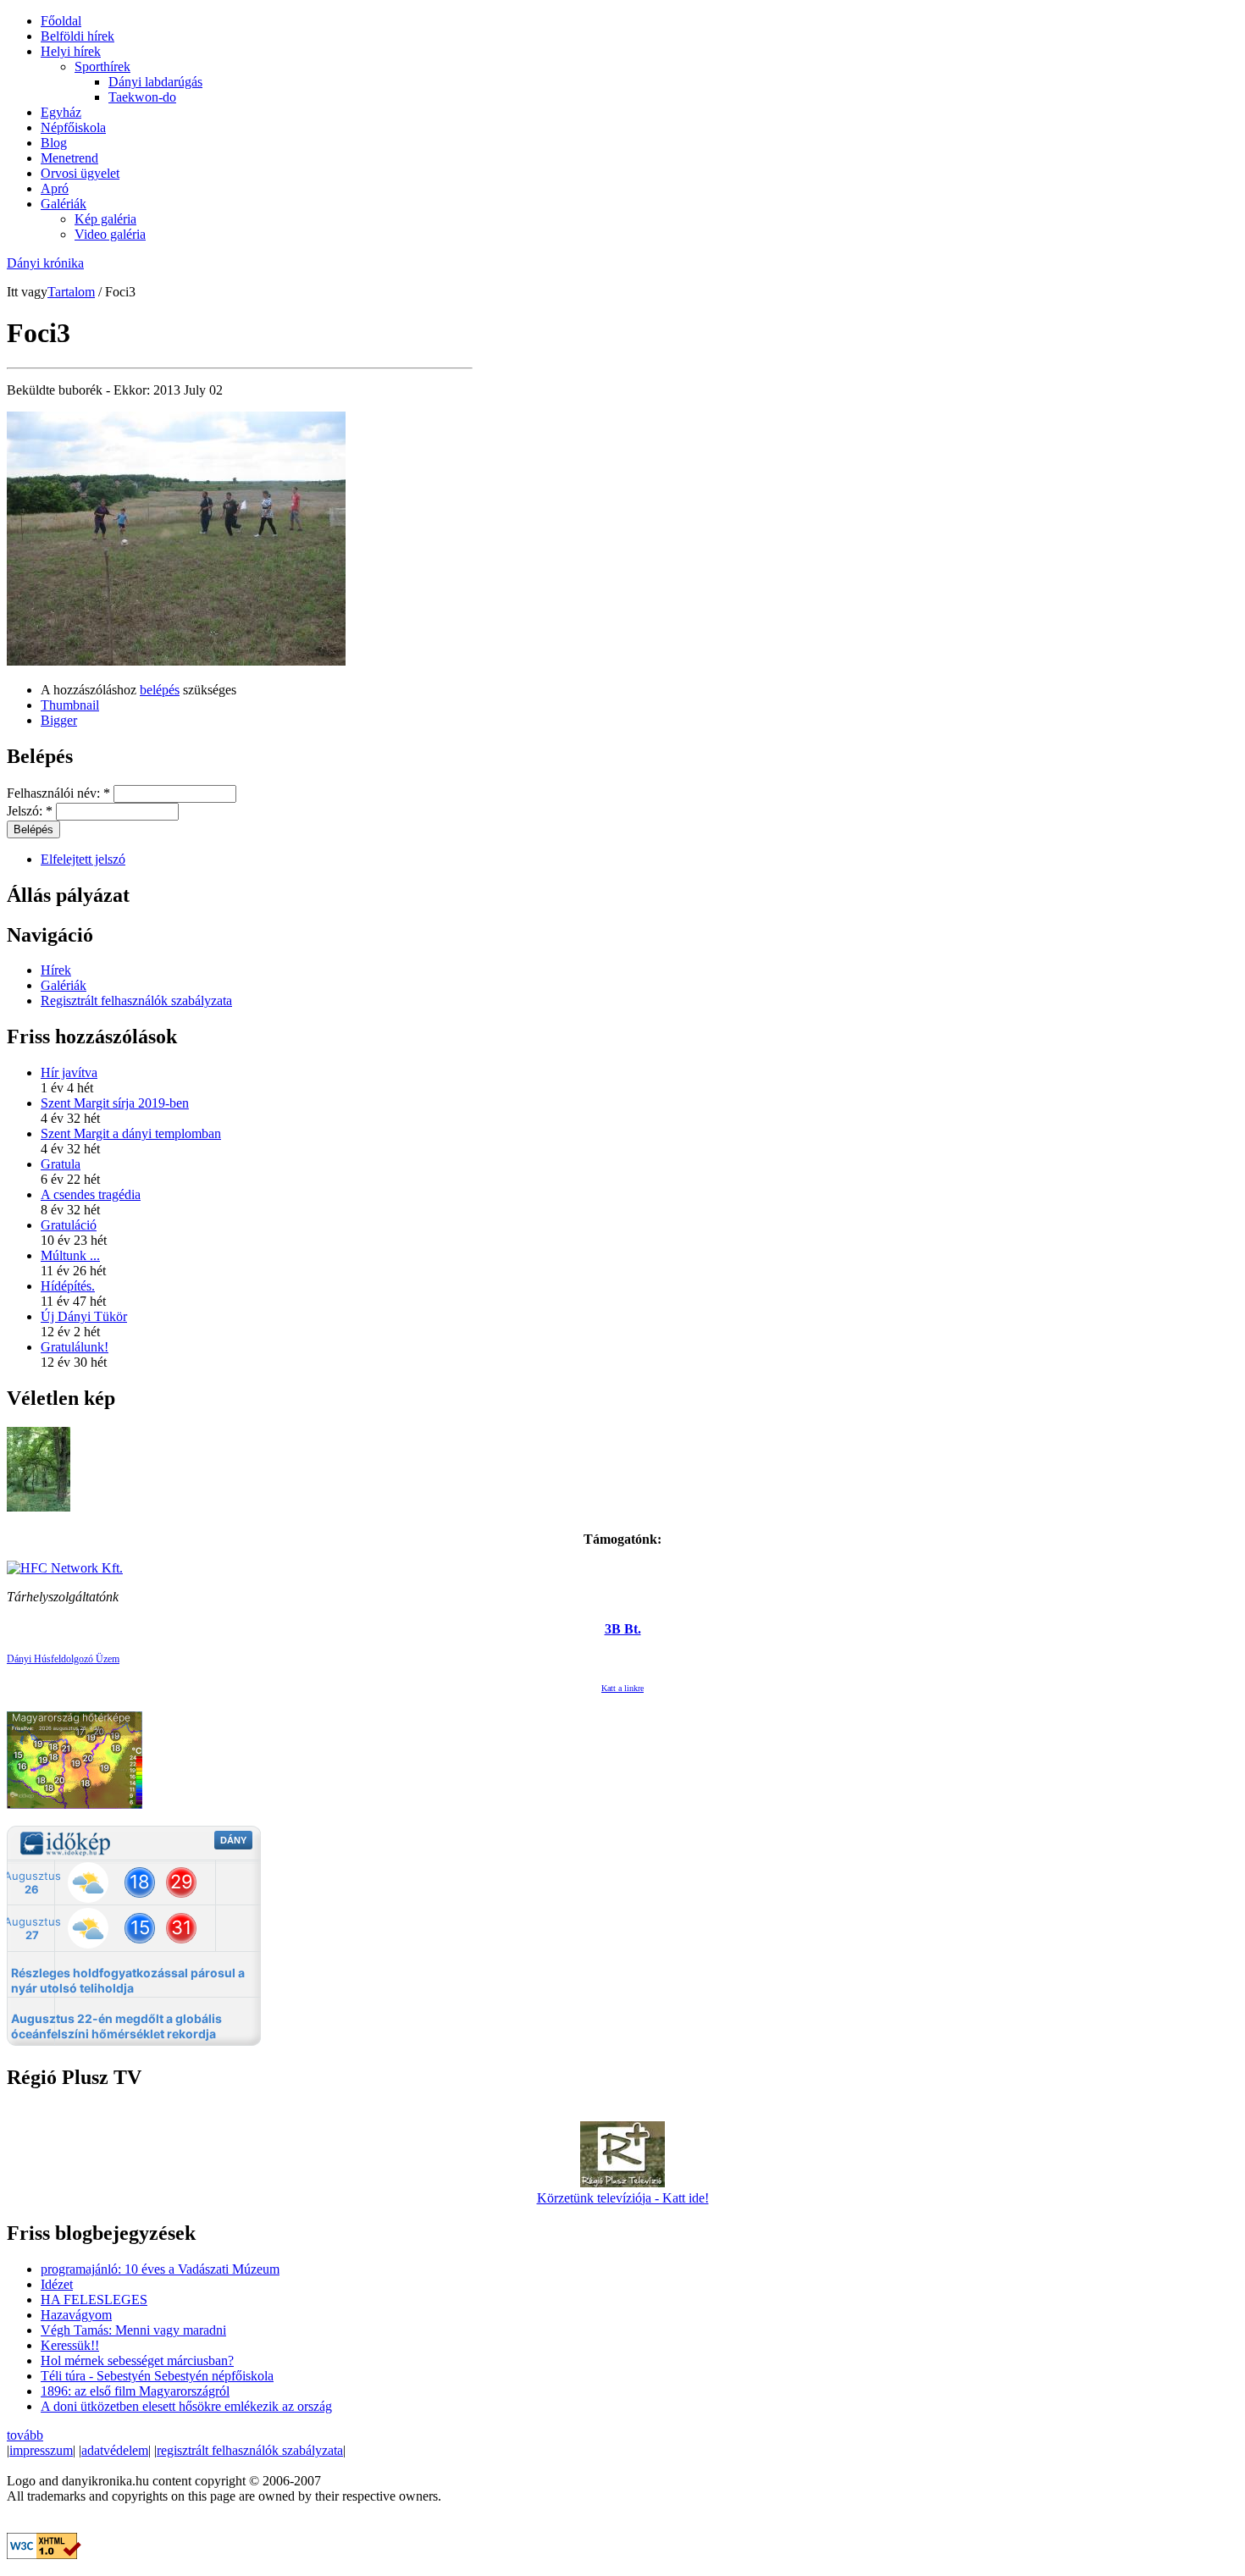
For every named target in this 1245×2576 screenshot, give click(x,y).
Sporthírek (102, 66)
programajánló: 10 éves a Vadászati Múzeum (160, 2269)
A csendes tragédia (91, 1194)
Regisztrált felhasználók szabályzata (136, 1001)
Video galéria (110, 234)
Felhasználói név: (58, 793)
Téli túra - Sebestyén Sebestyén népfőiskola (157, 2376)
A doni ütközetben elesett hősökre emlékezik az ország (186, 2406)
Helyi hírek (71, 51)
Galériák (64, 204)
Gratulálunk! (75, 1347)
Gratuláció (69, 1225)
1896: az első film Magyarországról (135, 2391)
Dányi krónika (45, 263)
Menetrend (69, 158)
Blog (54, 143)
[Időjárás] (75, 1804)
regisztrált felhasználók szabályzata (250, 2450)
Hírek (56, 970)
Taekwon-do (142, 97)
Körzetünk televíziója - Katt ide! (623, 2198)
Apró (55, 188)
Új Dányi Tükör (84, 1316)
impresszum (41, 2450)
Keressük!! (70, 2345)
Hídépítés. (68, 1286)
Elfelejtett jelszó (83, 859)
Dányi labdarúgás (155, 82)
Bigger (59, 720)
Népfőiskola (73, 127)
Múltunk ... (70, 1255)
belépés (160, 690)
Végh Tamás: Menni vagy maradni (133, 2330)
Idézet (57, 2284)
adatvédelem (115, 2450)
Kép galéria (105, 219)
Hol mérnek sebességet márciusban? (137, 2360)
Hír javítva (69, 1072)
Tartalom (71, 292)
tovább (25, 2435)
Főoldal (61, 21)
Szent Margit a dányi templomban (131, 1133)
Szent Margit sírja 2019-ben (115, 1103)
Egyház (61, 112)
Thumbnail (70, 705)
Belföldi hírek (77, 36)
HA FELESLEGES (94, 2300)
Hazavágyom (76, 2315)
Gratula (61, 1164)
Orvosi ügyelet (80, 173)
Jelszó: (30, 811)
